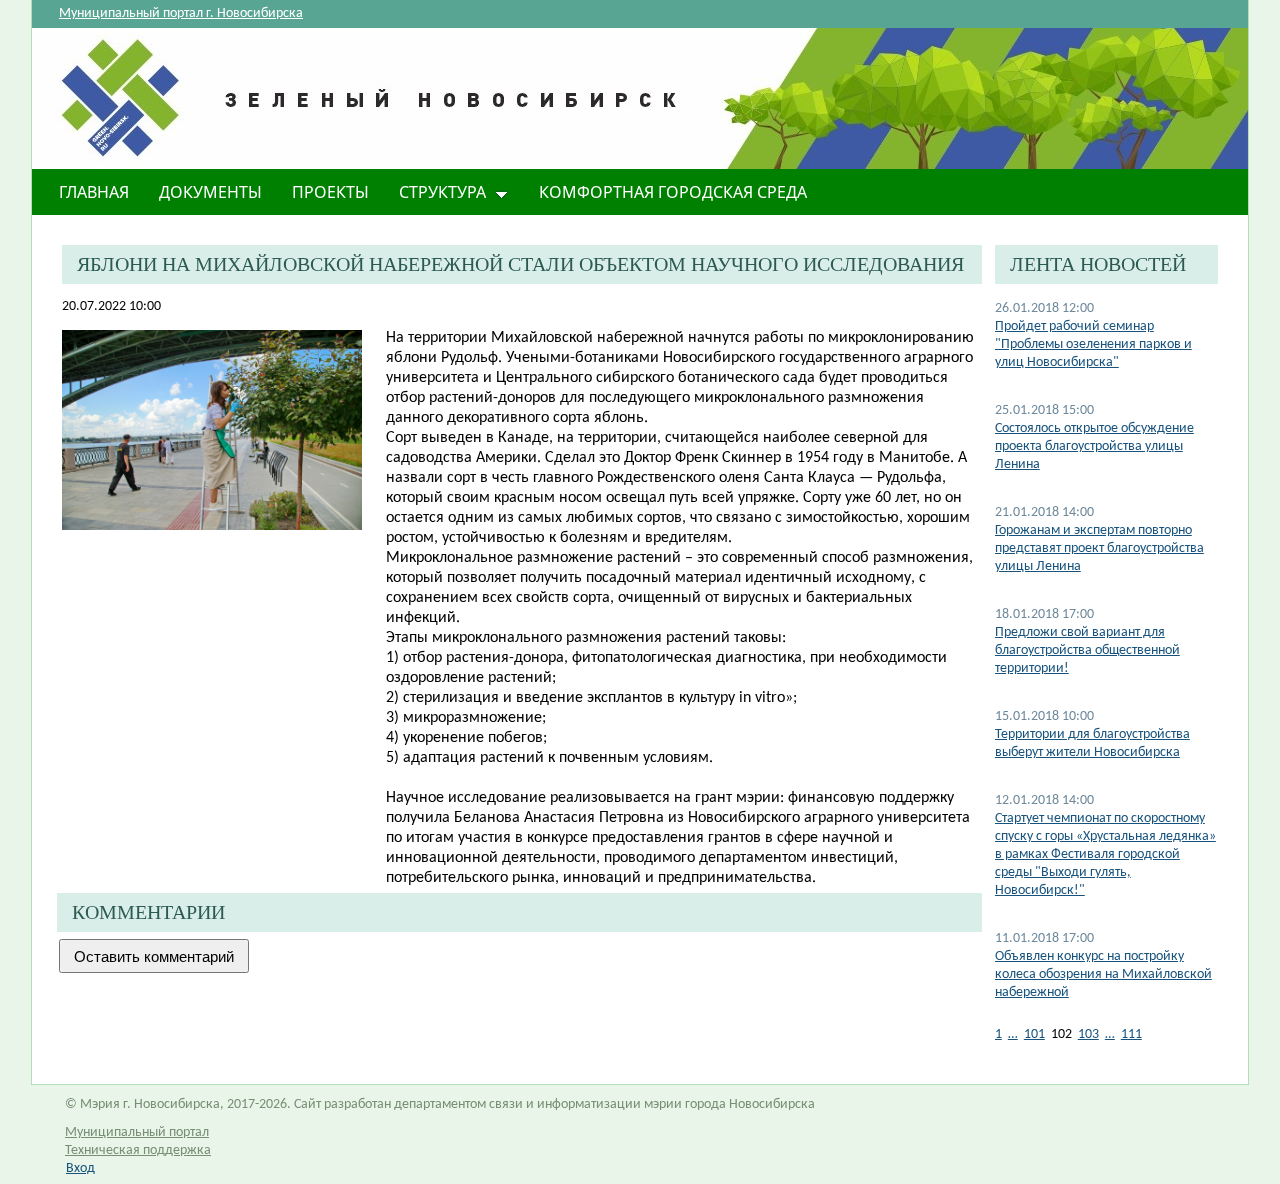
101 (1034, 1034)
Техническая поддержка (138, 1150)
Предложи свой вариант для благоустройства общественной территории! (1087, 650)
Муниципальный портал (137, 1132)
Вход (80, 1168)
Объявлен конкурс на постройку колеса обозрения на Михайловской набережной (1103, 974)
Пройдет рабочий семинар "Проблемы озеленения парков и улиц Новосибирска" (1093, 344)
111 (1131, 1034)
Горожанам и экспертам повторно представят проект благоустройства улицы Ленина (1099, 548)
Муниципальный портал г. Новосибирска (181, 13)
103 (1088, 1034)
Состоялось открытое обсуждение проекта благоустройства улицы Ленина (1094, 446)
